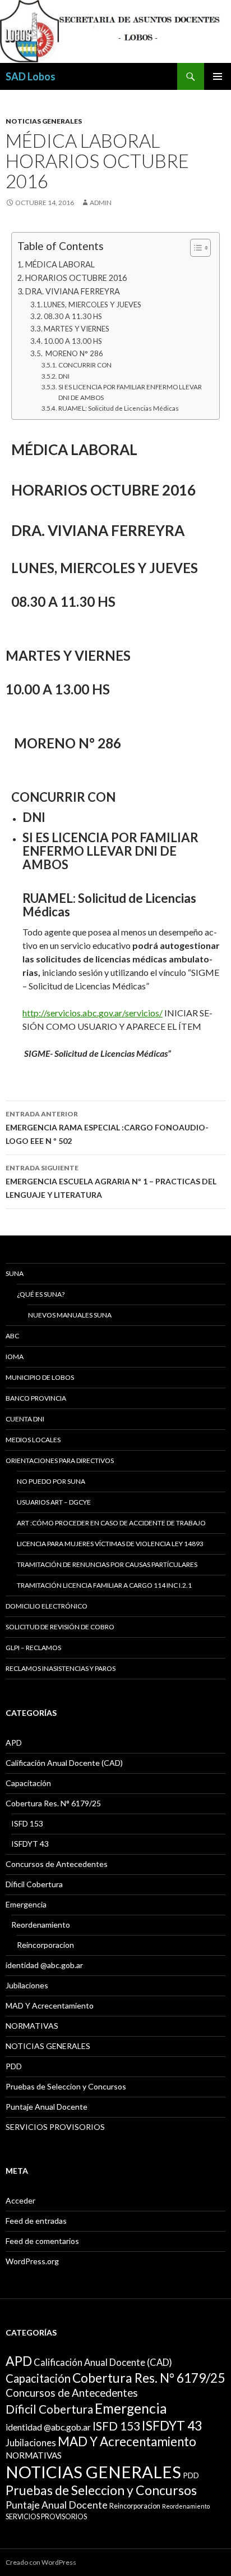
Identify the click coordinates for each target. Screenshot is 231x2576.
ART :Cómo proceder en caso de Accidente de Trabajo (111, 1523)
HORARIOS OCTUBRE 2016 (76, 278)
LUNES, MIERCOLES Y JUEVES (93, 305)
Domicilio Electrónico (47, 1606)
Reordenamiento (41, 1925)
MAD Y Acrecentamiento (50, 2005)
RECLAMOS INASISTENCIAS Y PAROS (61, 1668)
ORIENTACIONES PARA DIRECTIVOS (60, 1460)
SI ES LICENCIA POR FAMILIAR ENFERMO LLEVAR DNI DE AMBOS (130, 392)
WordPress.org (32, 2261)
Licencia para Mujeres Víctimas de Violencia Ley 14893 (110, 1544)
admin (101, 203)
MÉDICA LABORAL (60, 264)
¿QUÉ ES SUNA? (41, 1294)
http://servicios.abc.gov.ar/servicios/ (93, 1013)
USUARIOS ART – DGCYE (54, 1502)
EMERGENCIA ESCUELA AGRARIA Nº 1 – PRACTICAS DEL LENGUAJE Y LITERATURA (111, 1182)
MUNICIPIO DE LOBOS (40, 1377)
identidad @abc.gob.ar (44, 1965)
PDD (14, 2066)
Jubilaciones (27, 1985)
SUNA (15, 1273)
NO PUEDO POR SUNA (51, 1481)
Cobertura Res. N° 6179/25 (53, 1803)
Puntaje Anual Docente (47, 2107)
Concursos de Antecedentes (57, 1864)
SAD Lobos (31, 76)
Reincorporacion (45, 1945)
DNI (64, 376)
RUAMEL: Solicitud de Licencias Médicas (118, 408)
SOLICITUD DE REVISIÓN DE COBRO (60, 1627)
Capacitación (28, 1783)
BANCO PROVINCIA (36, 1398)
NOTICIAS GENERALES (44, 121)
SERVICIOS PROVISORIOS (55, 2127)
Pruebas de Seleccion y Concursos (66, 2086)
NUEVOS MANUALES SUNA (70, 1315)
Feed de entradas (36, 2221)
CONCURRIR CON (85, 365)
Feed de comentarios (42, 2241)
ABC (12, 1336)
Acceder (20, 2200)
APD (14, 1743)
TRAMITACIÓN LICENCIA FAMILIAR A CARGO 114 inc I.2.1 (104, 1585)
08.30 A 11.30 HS (73, 316)
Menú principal (218, 76)
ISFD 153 (27, 1823)
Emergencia (26, 1904)
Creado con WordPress (41, 2562)
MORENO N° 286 (73, 353)
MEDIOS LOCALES (33, 1440)
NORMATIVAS (32, 2026)
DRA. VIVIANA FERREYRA (73, 291)
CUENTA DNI (25, 1419)
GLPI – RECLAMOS (33, 1648)
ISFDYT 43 (30, 1844)
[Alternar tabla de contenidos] (195, 248)
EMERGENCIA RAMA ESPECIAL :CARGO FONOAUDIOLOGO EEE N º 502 (107, 1128)
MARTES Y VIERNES (77, 329)
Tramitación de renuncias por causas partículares (107, 1564)
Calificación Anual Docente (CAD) (64, 1763)
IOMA (15, 1357)
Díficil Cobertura (34, 1884)
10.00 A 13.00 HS (73, 341)
